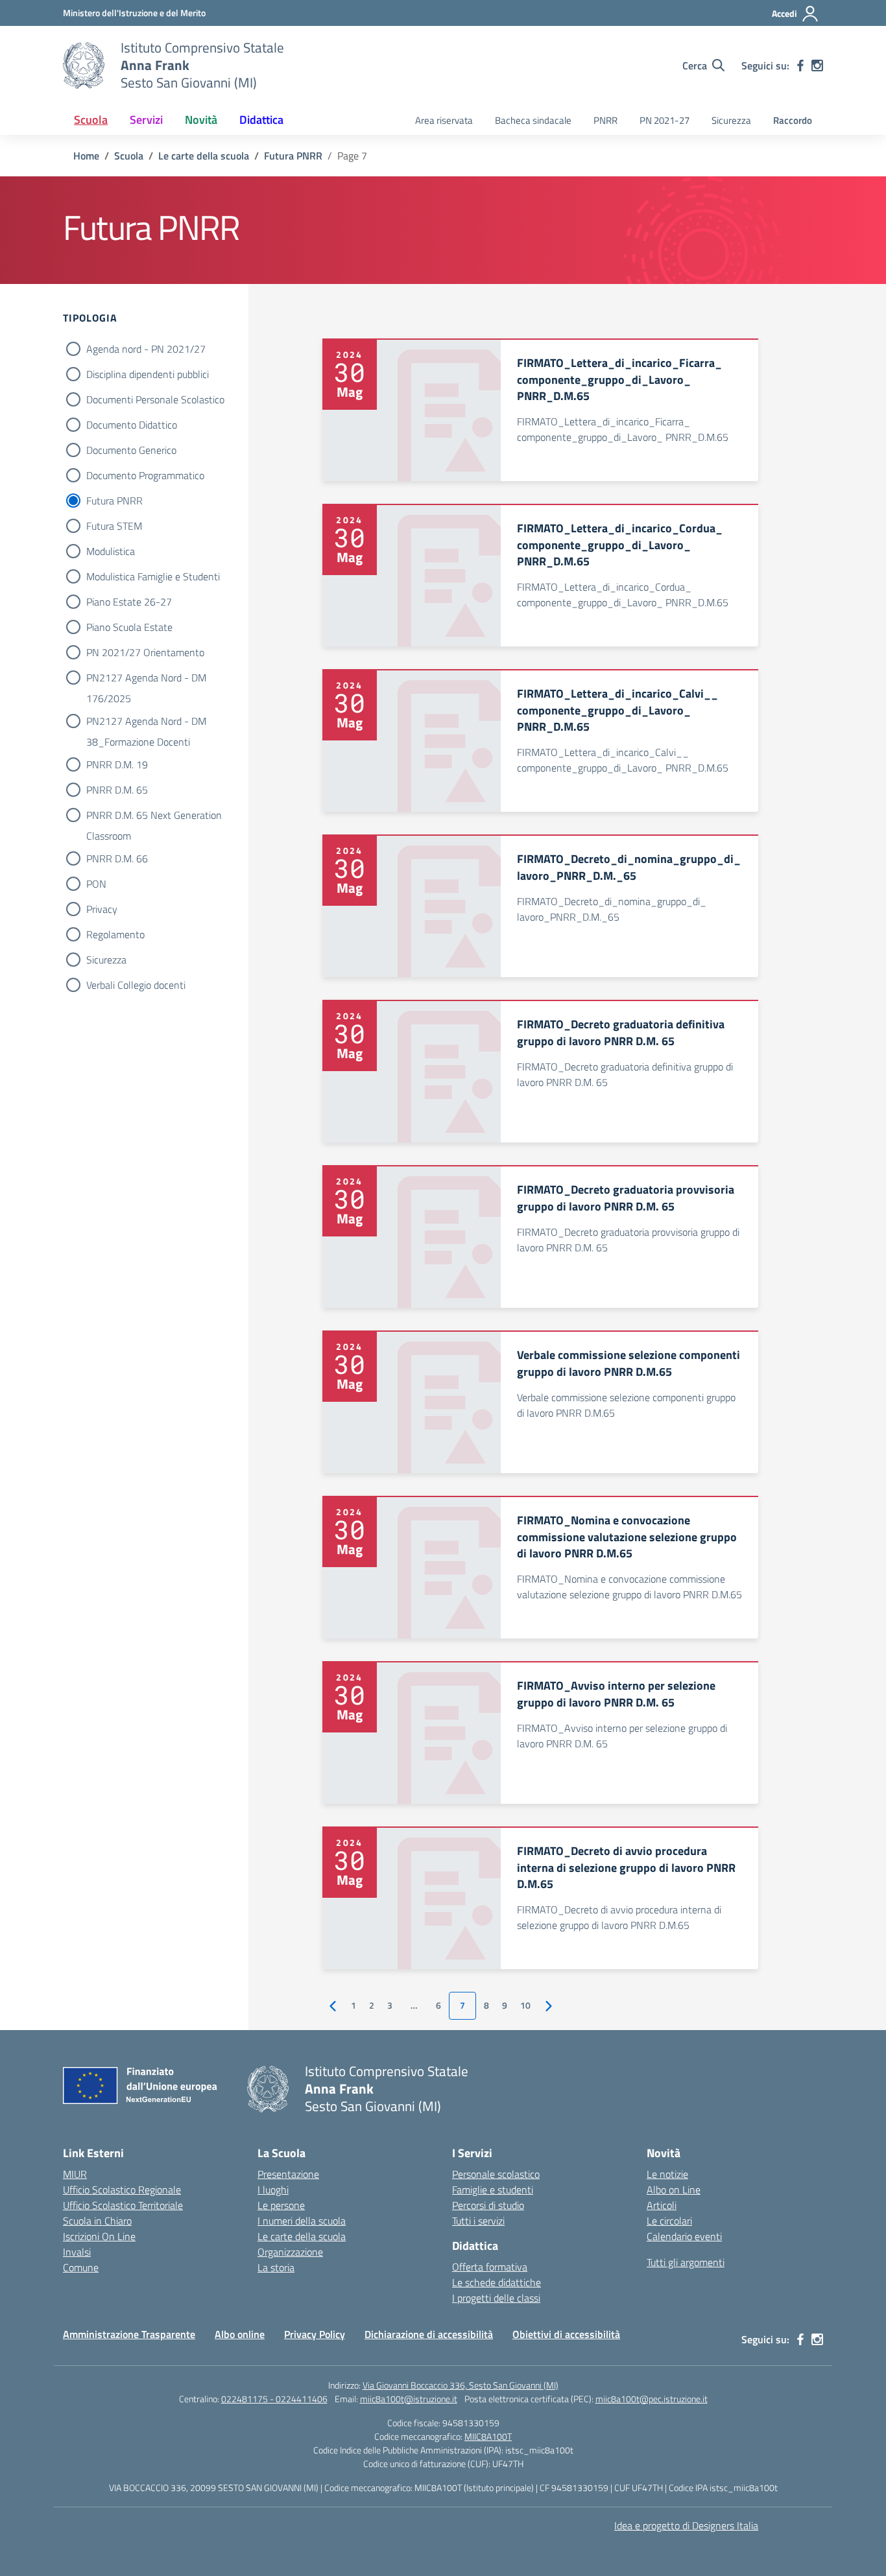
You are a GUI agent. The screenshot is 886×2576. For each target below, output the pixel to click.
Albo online (240, 2334)
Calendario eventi (684, 2236)
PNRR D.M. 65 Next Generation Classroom (154, 816)
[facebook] (800, 65)
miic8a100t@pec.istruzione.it (652, 2399)
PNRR (605, 120)
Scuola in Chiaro (97, 2221)
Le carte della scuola (302, 2236)
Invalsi (77, 2252)
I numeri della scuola (302, 2221)
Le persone (281, 2205)
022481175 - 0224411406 (274, 2399)
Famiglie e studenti (493, 2190)
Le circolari (669, 2221)
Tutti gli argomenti (686, 2262)
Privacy (102, 909)
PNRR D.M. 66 (117, 858)
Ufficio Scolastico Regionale (122, 2190)
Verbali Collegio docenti (136, 985)
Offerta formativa (490, 2267)
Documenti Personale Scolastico (155, 399)
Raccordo (793, 120)
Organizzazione (290, 2252)
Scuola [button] (91, 120)
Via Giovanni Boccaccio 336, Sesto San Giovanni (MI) (461, 2385)
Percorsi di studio (488, 2205)
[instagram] (817, 65)
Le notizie (667, 2174)
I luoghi (273, 2190)
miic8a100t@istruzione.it (409, 2399)
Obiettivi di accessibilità (566, 2334)
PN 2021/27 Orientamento (145, 652)
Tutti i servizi (478, 2221)
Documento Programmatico (145, 475)
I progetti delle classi (496, 2298)
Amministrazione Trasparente (129, 2334)
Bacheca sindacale (533, 120)
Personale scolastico (496, 2174)
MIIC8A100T (488, 2436)
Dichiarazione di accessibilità (429, 2334)
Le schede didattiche (497, 2282)
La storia (276, 2267)
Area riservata (444, 120)
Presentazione (288, 2174)
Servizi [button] (146, 120)
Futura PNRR (114, 501)
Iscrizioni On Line (99, 2236)
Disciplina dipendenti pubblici (148, 374)
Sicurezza (731, 120)
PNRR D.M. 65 (117, 790)
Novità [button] (201, 120)
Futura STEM (114, 526)
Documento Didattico (132, 425)
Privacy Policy (315, 2334)
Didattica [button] (261, 120)
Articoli (662, 2205)
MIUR (75, 2174)
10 (525, 2005)
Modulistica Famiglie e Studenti (153, 576)
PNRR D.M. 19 (117, 764)
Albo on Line (674, 2190)
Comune (81, 2267)
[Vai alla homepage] (84, 65)
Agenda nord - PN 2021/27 (146, 349)
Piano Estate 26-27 (129, 602)
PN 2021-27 (664, 120)
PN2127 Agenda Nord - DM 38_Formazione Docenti (146, 722)
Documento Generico (131, 450)
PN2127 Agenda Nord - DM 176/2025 (146, 679)
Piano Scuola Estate (129, 627)
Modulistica (111, 551)
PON (96, 884)
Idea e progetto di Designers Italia (686, 2525)
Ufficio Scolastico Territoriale (123, 2205)
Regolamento (115, 934)
